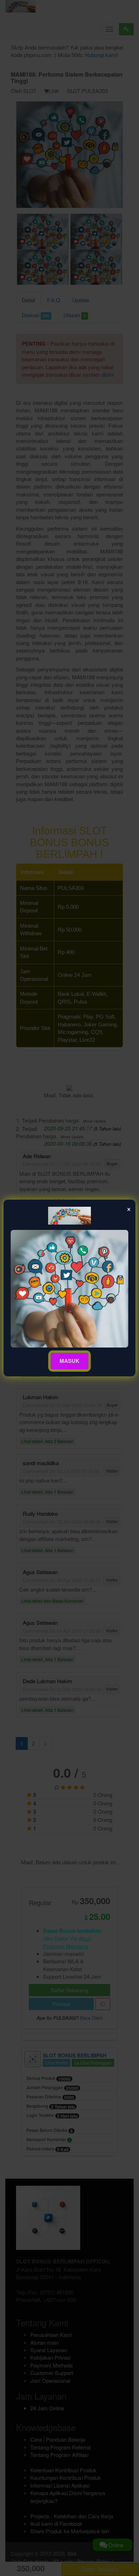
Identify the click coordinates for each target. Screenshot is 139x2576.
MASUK (69, 1361)
